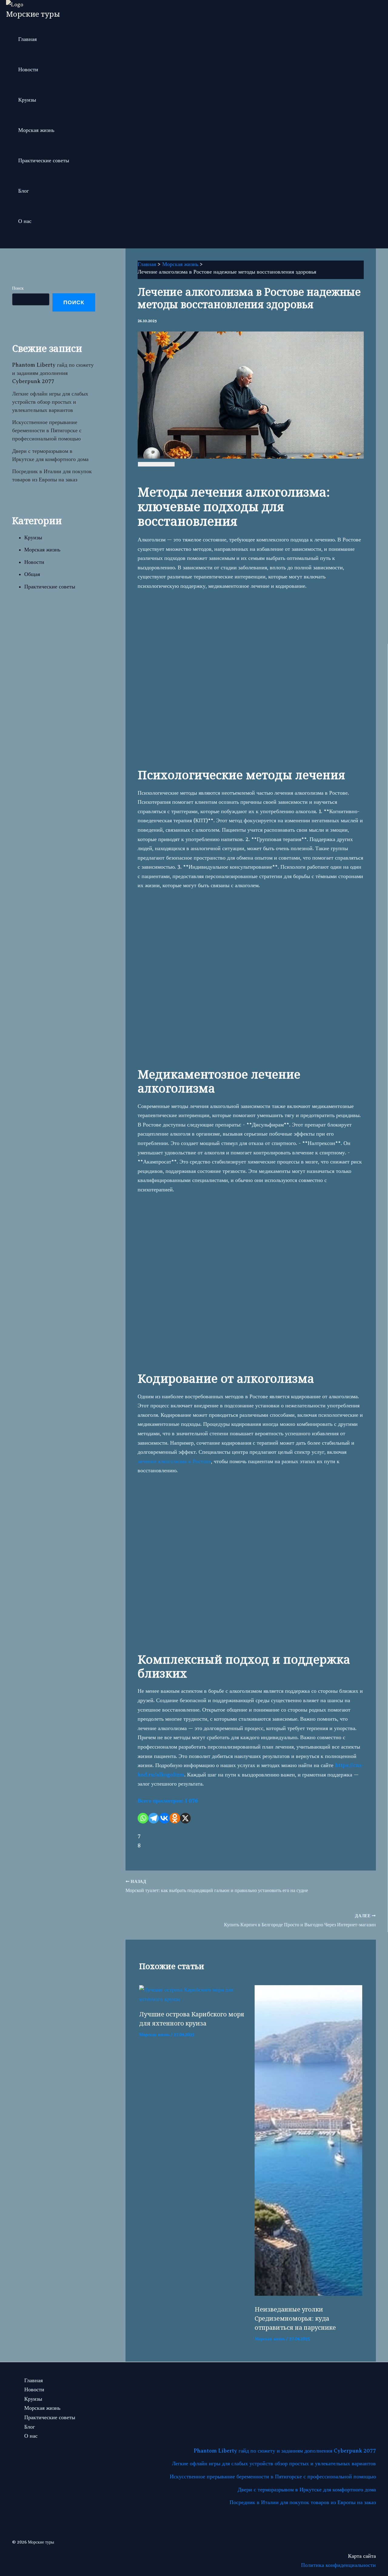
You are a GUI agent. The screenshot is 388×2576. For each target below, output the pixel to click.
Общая (32, 574)
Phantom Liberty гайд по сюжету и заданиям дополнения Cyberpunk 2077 (53, 373)
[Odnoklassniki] (175, 1818)
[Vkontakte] (164, 1818)
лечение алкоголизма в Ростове (174, 1461)
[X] (185, 1818)
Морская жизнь (36, 130)
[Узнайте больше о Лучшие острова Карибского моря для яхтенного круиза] (193, 1999)
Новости (28, 69)
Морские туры (33, 14)
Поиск (18, 288)
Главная (27, 39)
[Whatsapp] (143, 1818)
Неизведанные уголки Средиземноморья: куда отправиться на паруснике (295, 2318)
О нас (25, 221)
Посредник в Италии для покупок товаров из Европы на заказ (303, 2502)
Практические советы (44, 160)
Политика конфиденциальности (338, 2565)
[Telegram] (154, 1818)
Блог (23, 191)
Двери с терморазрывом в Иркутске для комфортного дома (307, 2490)
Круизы (27, 100)
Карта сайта (362, 2556)
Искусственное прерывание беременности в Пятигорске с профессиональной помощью (47, 430)
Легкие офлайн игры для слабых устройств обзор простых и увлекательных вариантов (50, 402)
